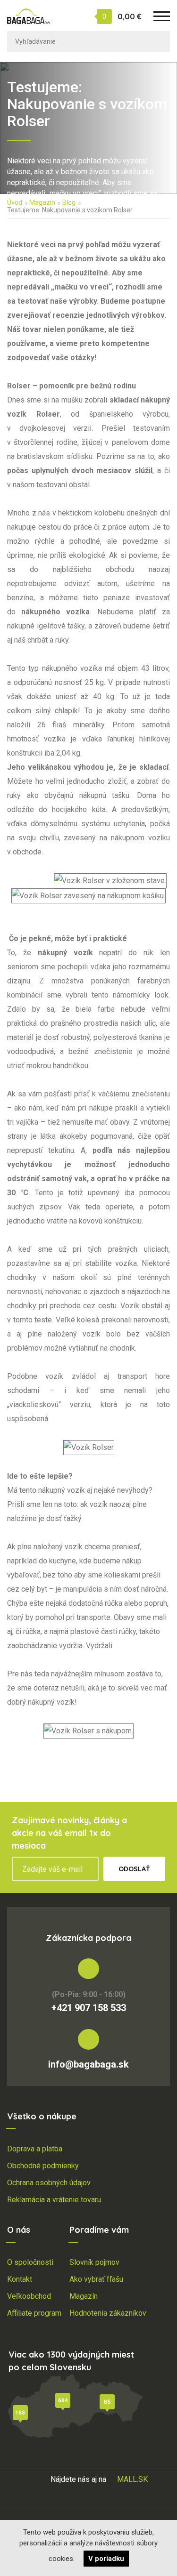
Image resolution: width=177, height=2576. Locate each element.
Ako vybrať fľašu (96, 2279)
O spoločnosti (30, 2262)
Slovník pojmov (94, 2262)
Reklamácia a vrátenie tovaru (54, 2200)
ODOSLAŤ (134, 1869)
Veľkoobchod (29, 2296)
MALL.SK (132, 2479)
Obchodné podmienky (43, 2166)
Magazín (42, 202)
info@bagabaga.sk (88, 2064)
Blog (69, 202)
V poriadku (106, 2559)
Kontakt (20, 2279)
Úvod (15, 202)
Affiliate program (34, 2313)
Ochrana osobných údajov (49, 2183)
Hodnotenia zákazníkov (108, 2313)
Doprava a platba (35, 2149)
